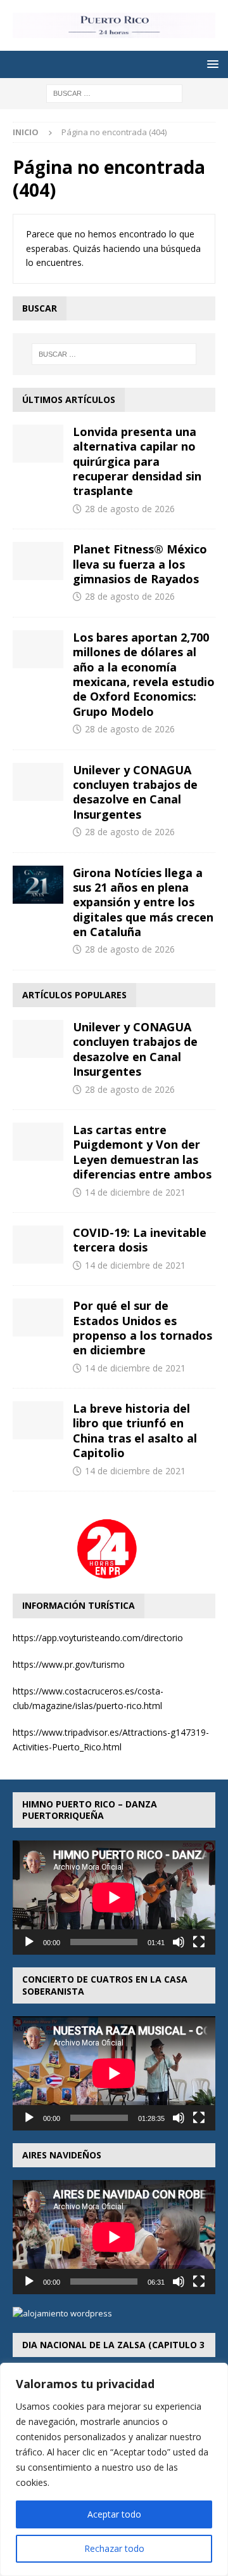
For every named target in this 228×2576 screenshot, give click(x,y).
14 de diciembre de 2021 (135, 1192)
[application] (114, 1898)
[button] (211, 64)
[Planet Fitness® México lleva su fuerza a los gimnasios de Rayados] (38, 561)
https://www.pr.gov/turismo (69, 1664)
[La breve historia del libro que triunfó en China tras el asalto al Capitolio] (38, 1420)
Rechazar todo (114, 2548)
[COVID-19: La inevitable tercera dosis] (38, 1245)
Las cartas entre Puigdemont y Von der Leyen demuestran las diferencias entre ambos (142, 1152)
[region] (114, 2469)
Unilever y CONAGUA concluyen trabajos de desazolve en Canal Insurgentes (135, 792)
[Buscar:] (114, 92)
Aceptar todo (114, 2514)
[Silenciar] (179, 1942)
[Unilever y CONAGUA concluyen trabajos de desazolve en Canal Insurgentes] (38, 782)
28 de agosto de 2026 (130, 509)
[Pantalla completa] (199, 1942)
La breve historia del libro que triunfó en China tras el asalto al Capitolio (135, 1430)
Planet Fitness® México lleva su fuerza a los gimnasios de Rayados (140, 564)
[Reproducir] (29, 1942)
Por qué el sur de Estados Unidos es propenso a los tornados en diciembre (142, 1328)
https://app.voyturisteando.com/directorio (98, 1638)
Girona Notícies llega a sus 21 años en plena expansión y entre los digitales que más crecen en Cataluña (143, 902)
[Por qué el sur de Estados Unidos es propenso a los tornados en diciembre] (38, 1318)
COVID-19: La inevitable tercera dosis (140, 1240)
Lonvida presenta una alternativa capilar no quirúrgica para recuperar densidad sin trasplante (137, 461)
